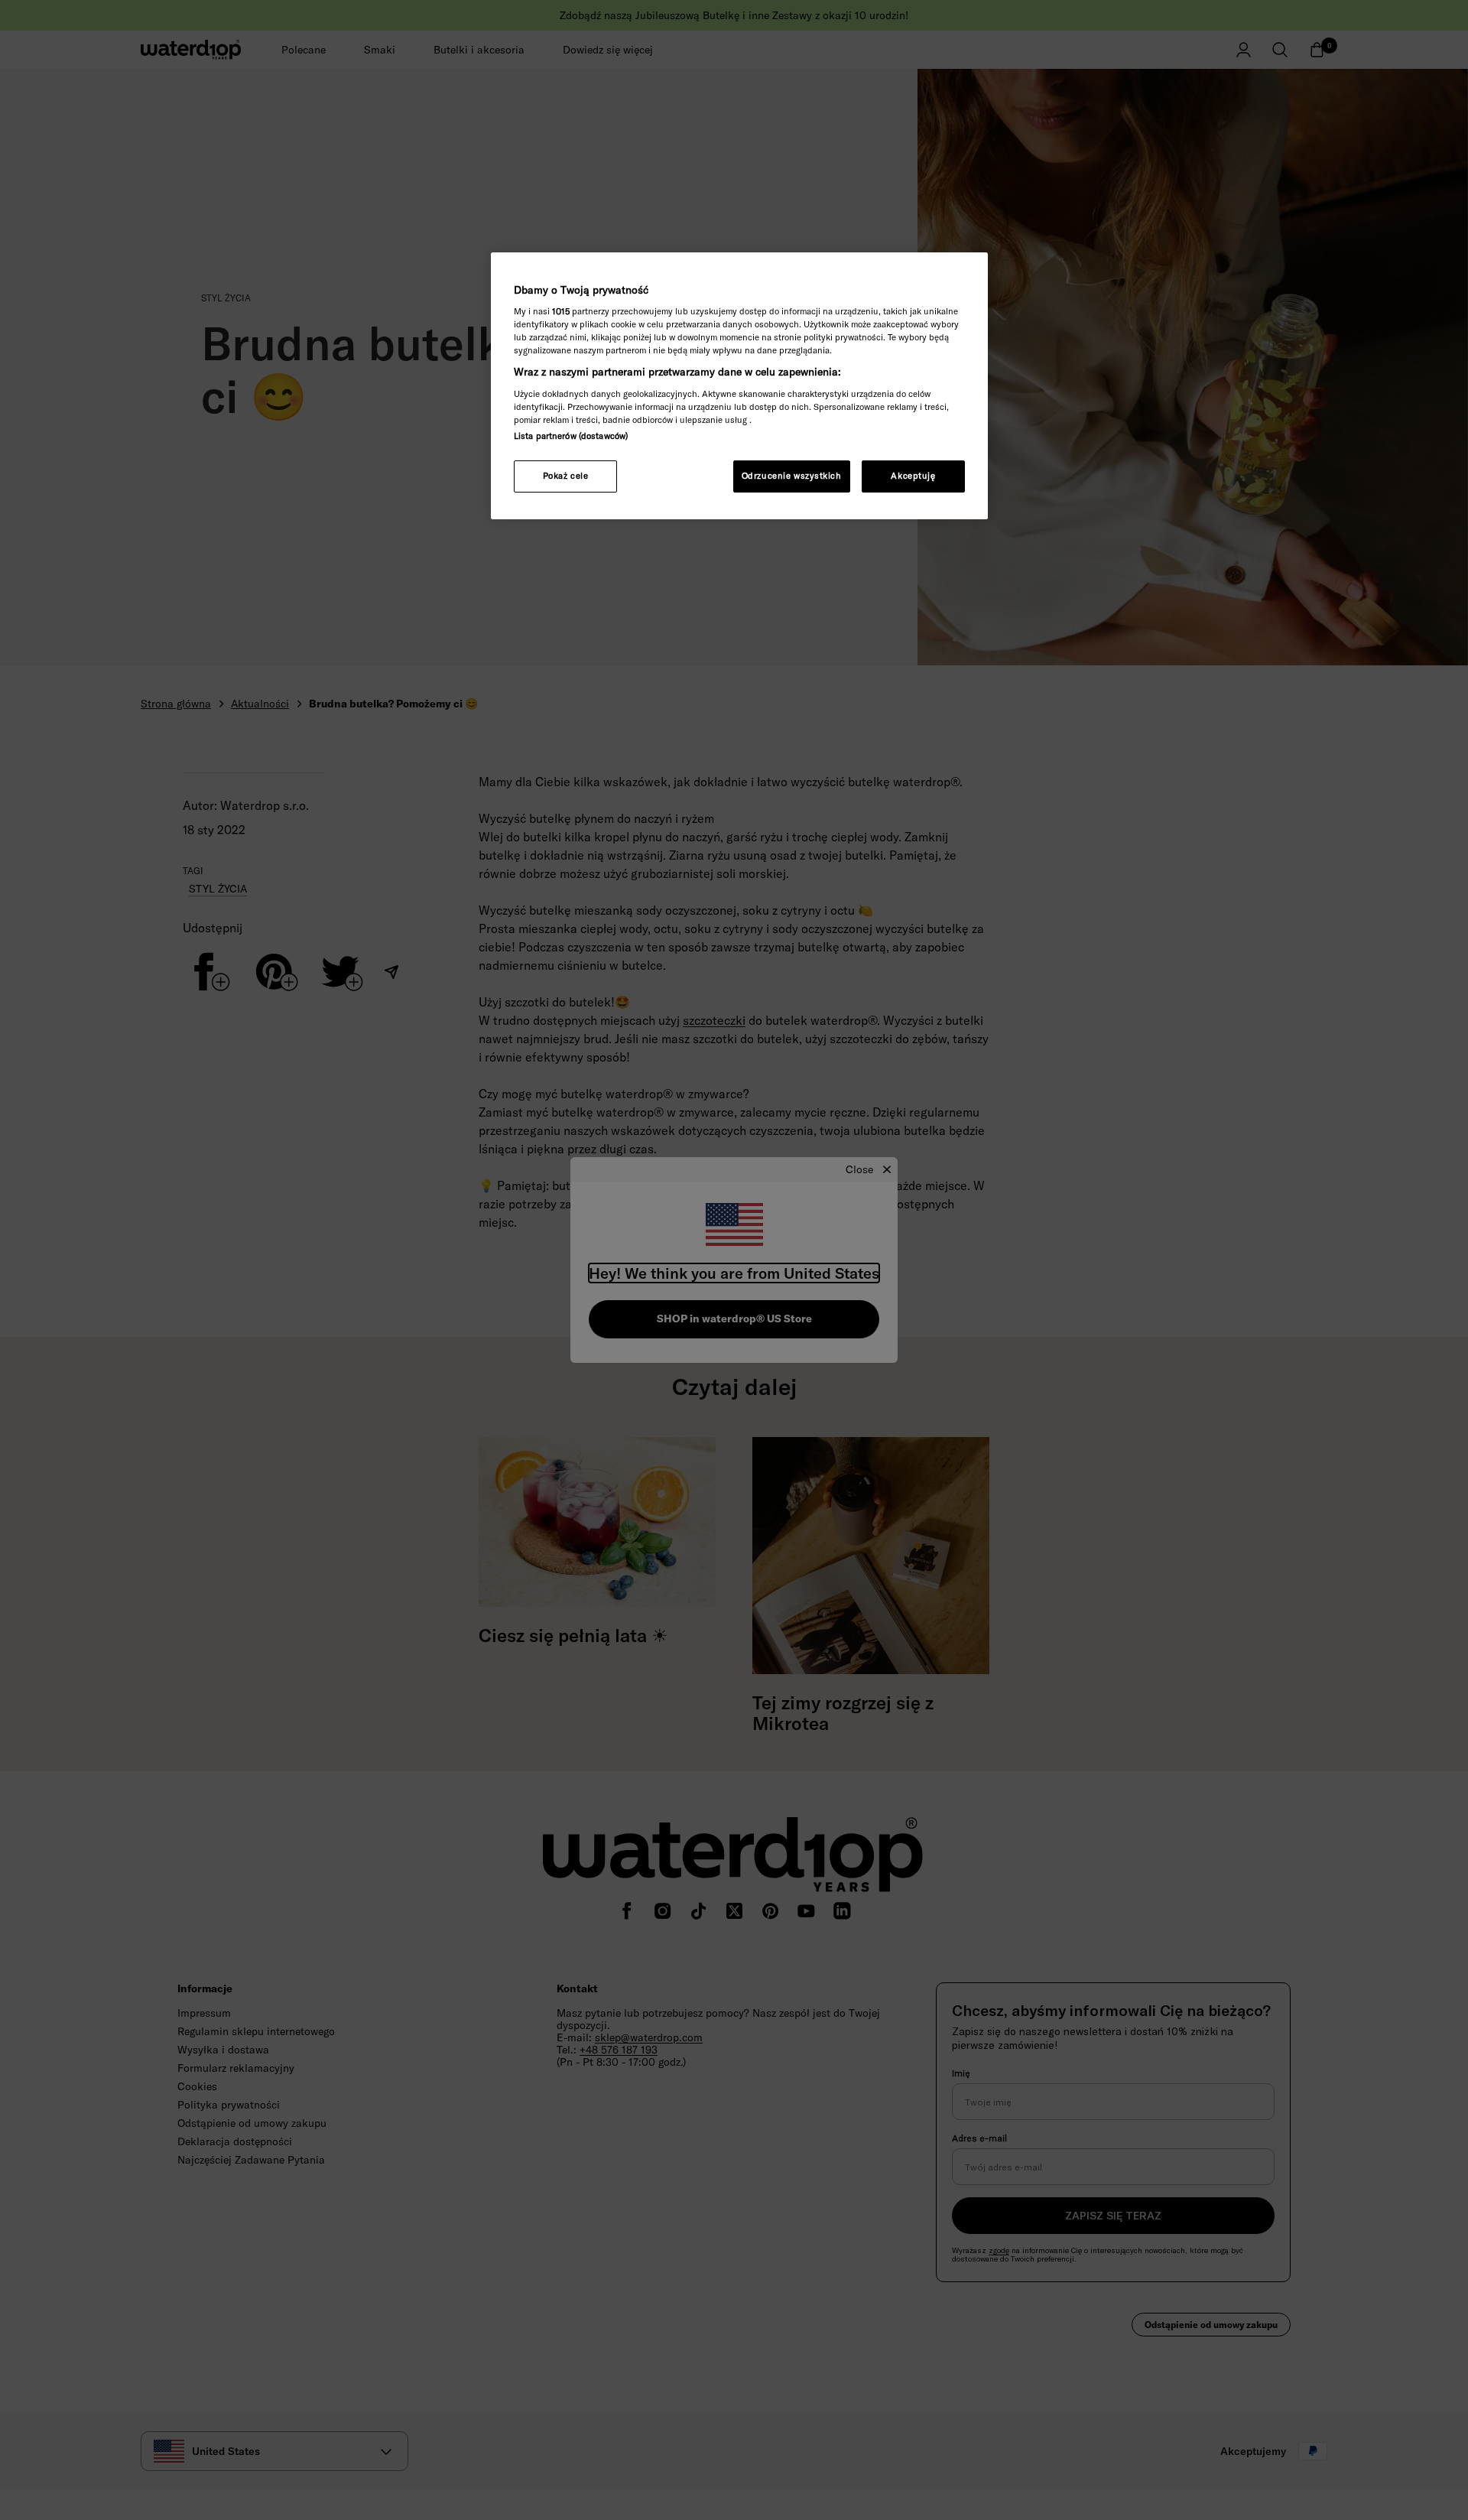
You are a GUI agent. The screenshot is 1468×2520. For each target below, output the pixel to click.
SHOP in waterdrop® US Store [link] (734, 1319)
